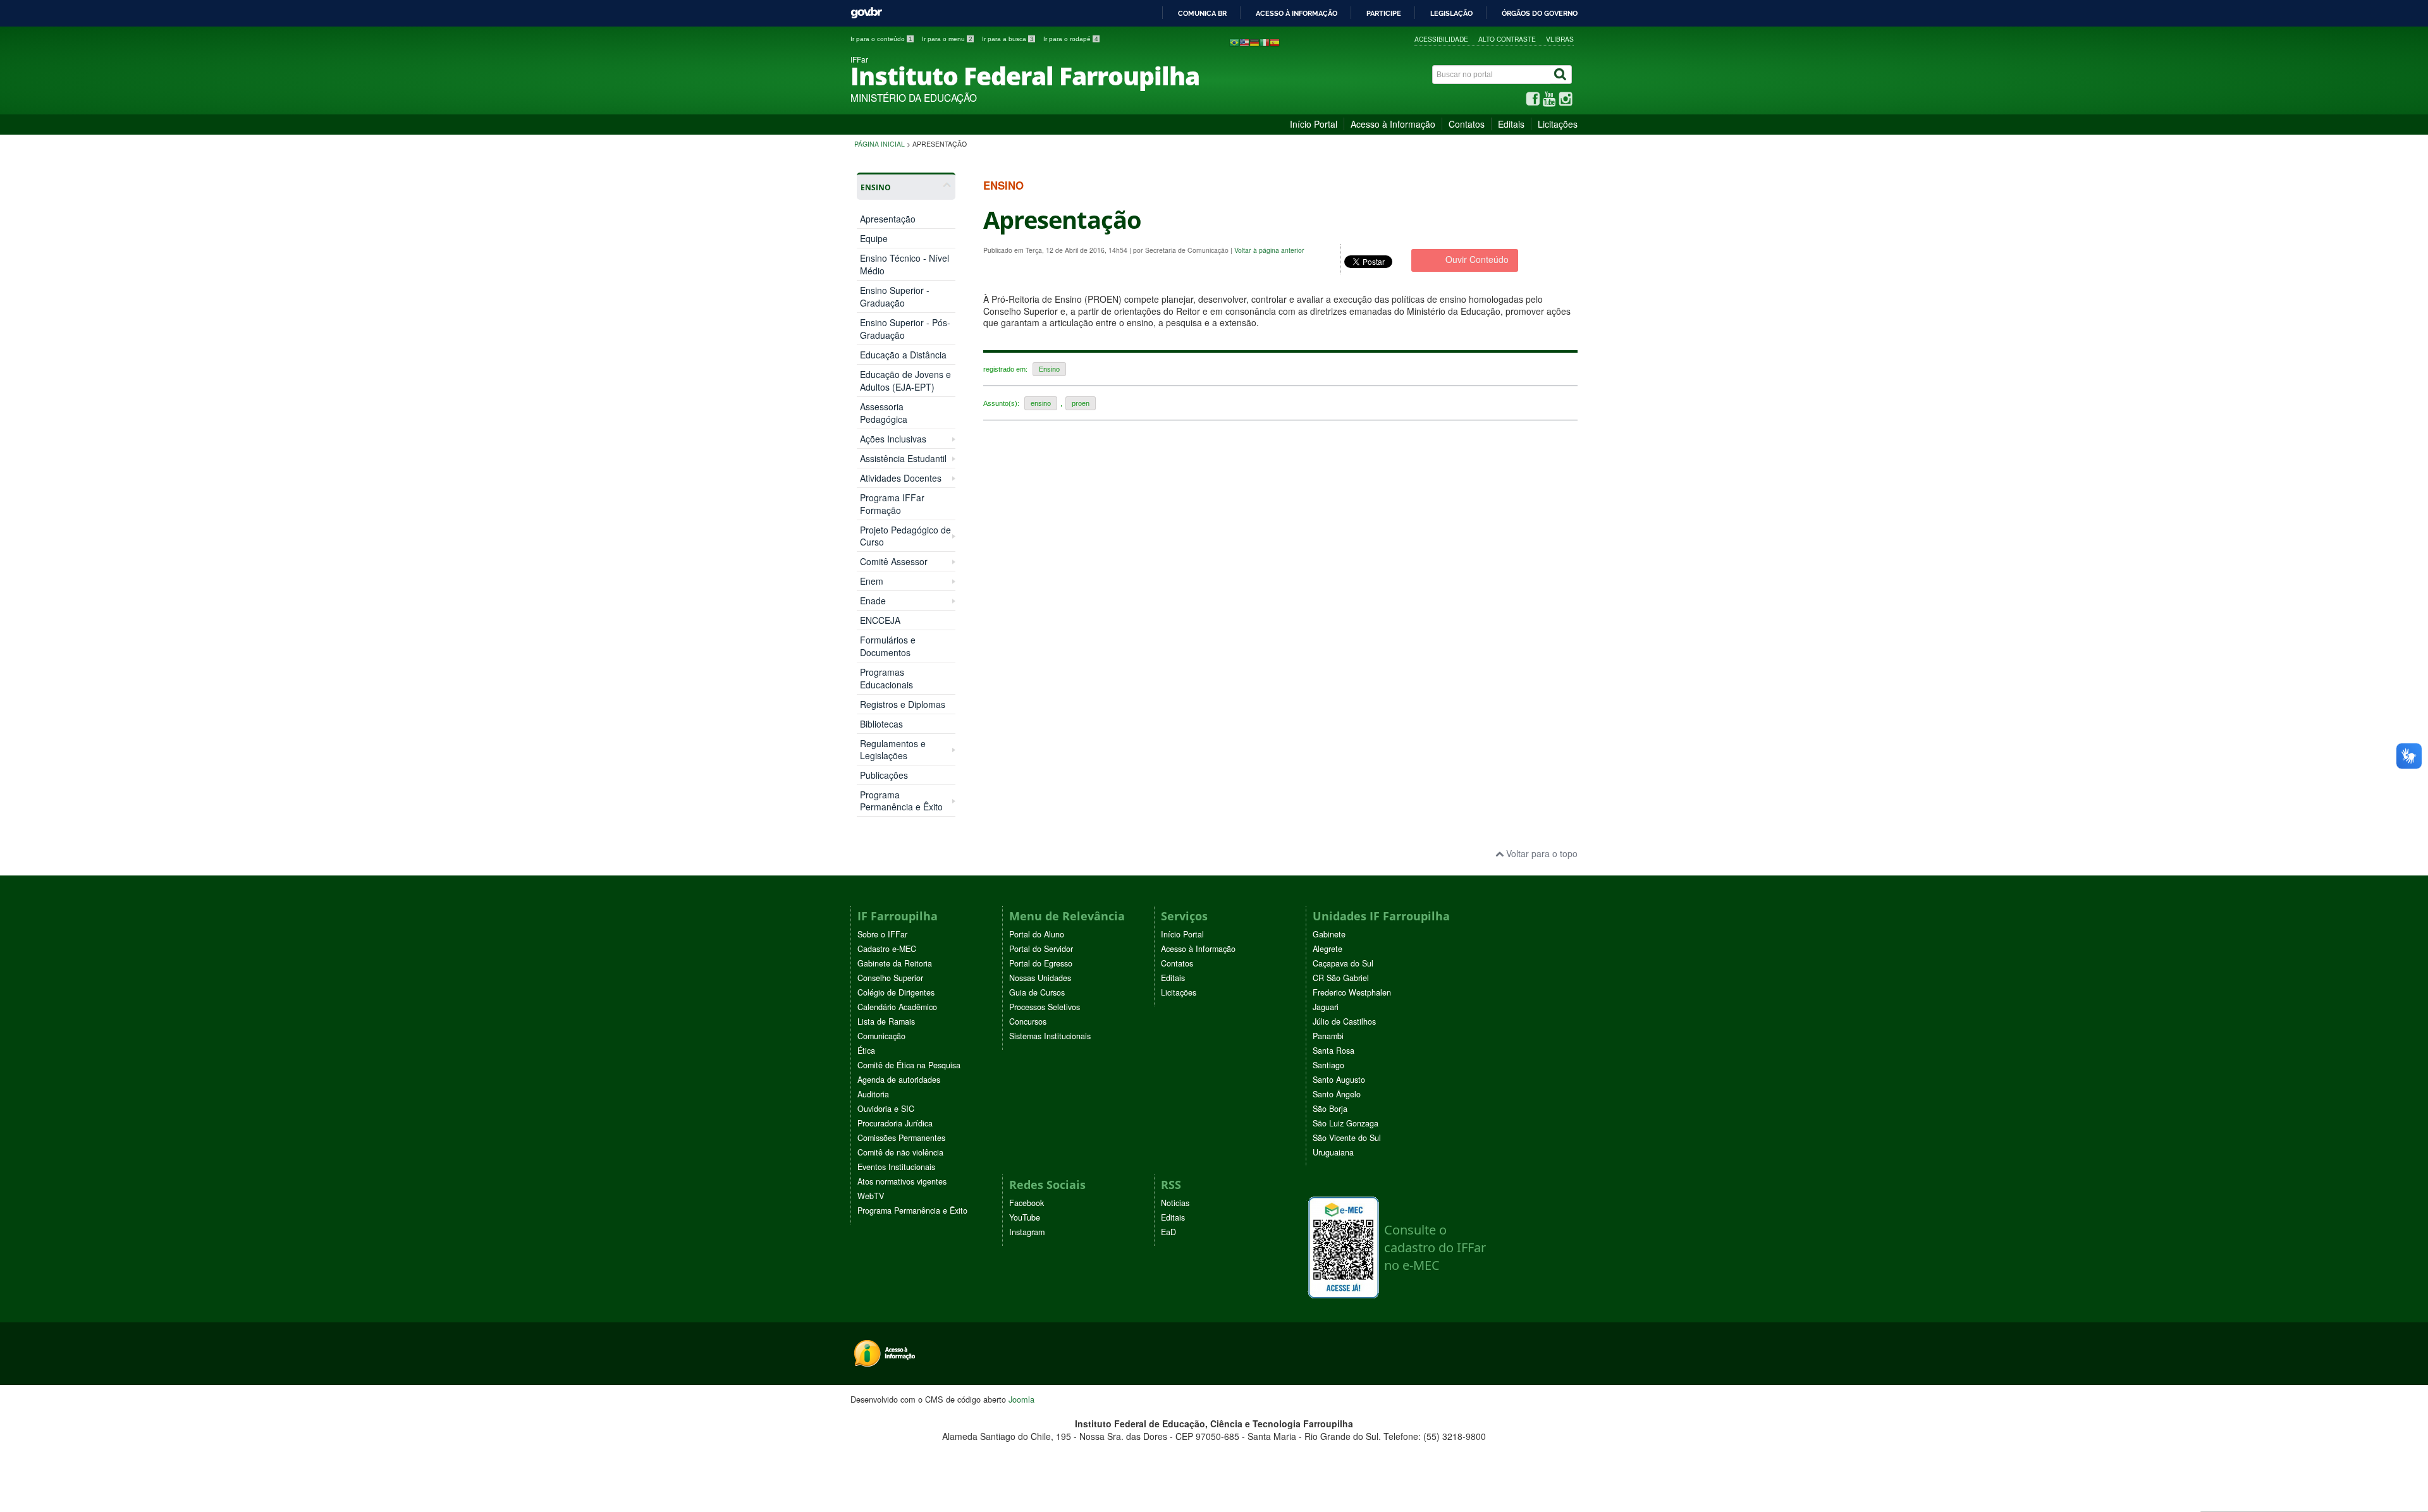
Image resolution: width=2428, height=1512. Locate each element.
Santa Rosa (1334, 1051)
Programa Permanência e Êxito (901, 801)
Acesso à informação (1297, 13)
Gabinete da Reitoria (895, 963)
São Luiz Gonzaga (1346, 1123)
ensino (1041, 403)
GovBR (866, 13)
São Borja (1330, 1109)
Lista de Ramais (886, 1021)
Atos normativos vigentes (902, 1181)
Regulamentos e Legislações (893, 750)
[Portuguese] (1234, 42)
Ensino (1049, 369)
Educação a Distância (903, 355)
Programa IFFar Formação (892, 504)
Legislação (1451, 13)
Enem (872, 581)
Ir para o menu (947, 39)
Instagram (1027, 1232)
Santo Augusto (1339, 1080)
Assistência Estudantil (903, 459)
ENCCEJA (880, 620)
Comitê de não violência (900, 1152)
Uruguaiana (1333, 1152)
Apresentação (888, 219)
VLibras (1560, 39)
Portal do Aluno (1037, 934)
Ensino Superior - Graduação (895, 296)
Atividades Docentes (901, 478)
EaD (1168, 1232)
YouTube (1025, 1217)
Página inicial (880, 144)
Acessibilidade (1441, 39)
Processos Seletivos (1045, 1007)
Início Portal (1314, 124)
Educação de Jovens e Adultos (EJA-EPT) (905, 381)
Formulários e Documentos (888, 646)
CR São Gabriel (1341, 978)
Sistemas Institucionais (1050, 1036)
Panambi (1328, 1036)
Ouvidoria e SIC (886, 1109)
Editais (1511, 124)
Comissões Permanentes (901, 1138)
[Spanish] (1275, 42)
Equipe (874, 238)
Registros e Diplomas (903, 704)
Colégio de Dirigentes (896, 992)
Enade (873, 601)
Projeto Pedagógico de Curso (905, 536)
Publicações (884, 775)
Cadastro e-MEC (887, 949)
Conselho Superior (890, 978)
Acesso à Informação (1393, 124)
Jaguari (1326, 1007)
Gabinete (1329, 934)
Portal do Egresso (1041, 963)
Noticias (1175, 1203)
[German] (1254, 42)
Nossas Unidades (1040, 978)
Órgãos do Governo (1540, 13)
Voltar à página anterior (1269, 250)
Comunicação (881, 1036)
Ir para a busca (1008, 39)
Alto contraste (1507, 39)
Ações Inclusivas (893, 439)
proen (1081, 403)
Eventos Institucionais (896, 1167)
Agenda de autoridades (899, 1080)
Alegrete (1327, 949)
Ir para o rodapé (1071, 39)
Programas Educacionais (886, 678)
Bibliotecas (881, 724)
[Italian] (1265, 42)
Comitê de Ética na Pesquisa (909, 1065)
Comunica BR (1202, 13)
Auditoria (873, 1094)
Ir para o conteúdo (881, 39)
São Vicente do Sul (1347, 1138)
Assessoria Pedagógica (884, 413)
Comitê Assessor (894, 562)
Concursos (1028, 1021)
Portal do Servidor (1041, 949)
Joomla (1021, 1399)
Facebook (1027, 1203)
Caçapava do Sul (1343, 963)
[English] (1244, 42)
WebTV (871, 1196)
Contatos (1467, 124)
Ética (866, 1051)
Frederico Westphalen (1352, 992)
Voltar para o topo (1541, 853)
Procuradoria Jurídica (895, 1123)
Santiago (1328, 1065)
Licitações (1558, 124)
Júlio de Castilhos (1344, 1021)
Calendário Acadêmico (897, 1007)
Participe (1384, 13)
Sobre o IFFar (882, 934)
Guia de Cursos (1037, 992)
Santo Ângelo (1337, 1094)
